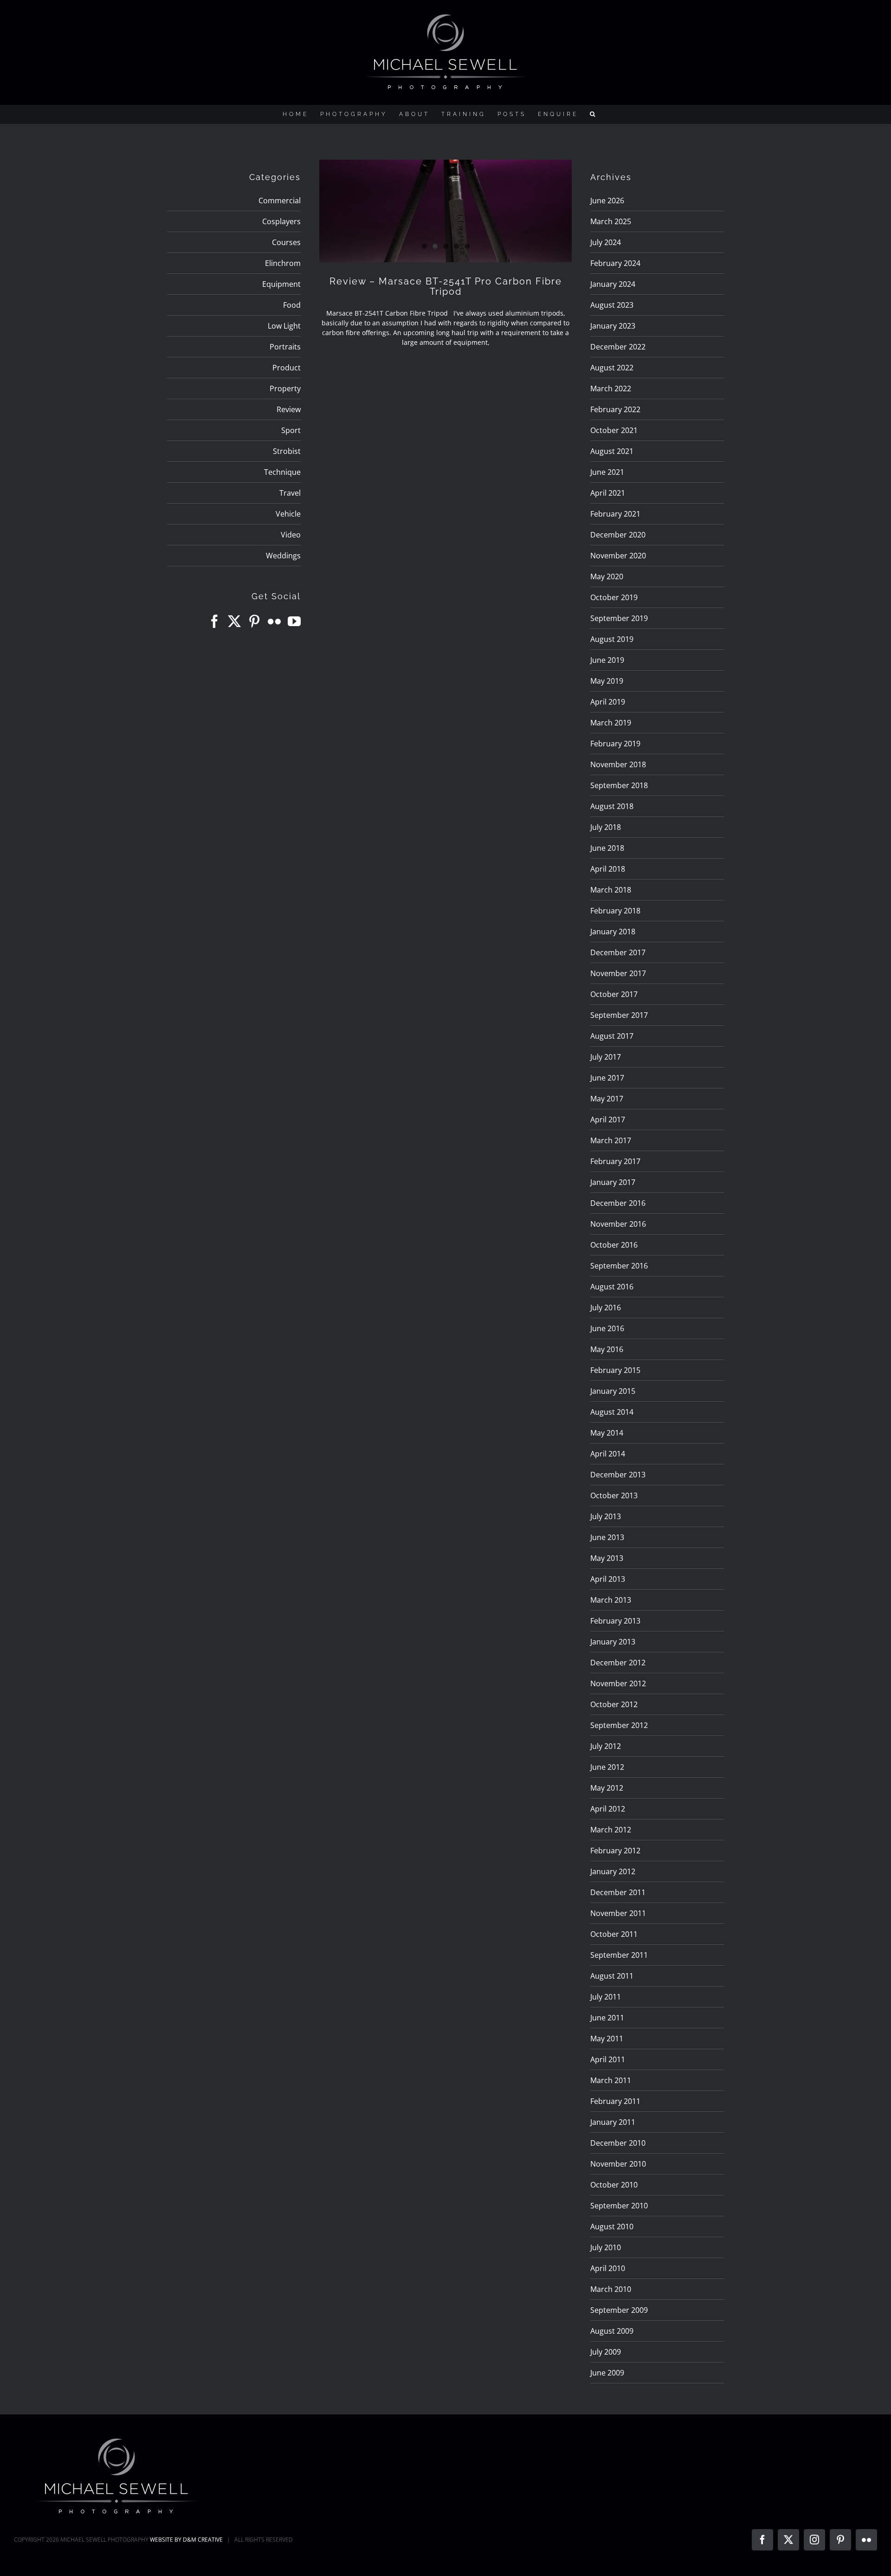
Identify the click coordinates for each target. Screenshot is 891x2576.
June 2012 (607, 1767)
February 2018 (615, 911)
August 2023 (612, 305)
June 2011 (607, 2018)
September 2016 (619, 1266)
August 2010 (612, 2226)
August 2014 (612, 1412)
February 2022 (615, 409)
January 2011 (613, 2122)
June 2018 (607, 848)
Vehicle (288, 514)
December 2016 (618, 1203)
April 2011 (608, 2059)
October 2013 (614, 1495)
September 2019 (619, 618)
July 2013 (606, 1516)
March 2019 (611, 723)
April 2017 (608, 1120)
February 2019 (615, 744)
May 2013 (607, 1558)
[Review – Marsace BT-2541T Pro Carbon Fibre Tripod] (445, 211)
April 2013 (608, 1579)
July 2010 (606, 2247)
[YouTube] (294, 621)
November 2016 (618, 1224)
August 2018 (612, 806)
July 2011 (606, 1997)
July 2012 (606, 1746)
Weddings (283, 556)
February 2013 (615, 1621)
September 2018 (619, 785)
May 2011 (607, 2039)
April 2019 (608, 702)
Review (289, 409)
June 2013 (607, 1537)
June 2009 (607, 2373)
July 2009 (606, 2352)
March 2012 (611, 1830)
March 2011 (611, 2080)
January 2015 (613, 1391)
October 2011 (614, 1934)
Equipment (281, 284)
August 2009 (612, 2331)
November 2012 (618, 1683)
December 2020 (618, 535)
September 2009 (619, 2310)
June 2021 (607, 472)
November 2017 (618, 973)
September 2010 (619, 2206)
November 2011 (618, 1913)
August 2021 (612, 451)
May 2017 (607, 1099)
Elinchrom (283, 263)
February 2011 (615, 2101)
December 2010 (618, 2143)
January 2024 (613, 284)
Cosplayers (281, 221)
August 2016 (612, 1287)
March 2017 (611, 1140)
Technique (282, 472)
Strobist (287, 451)
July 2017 (606, 1057)
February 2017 (615, 1161)
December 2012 (618, 1663)
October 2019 (614, 597)
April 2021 (608, 493)
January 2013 (613, 1642)
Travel (290, 493)
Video (291, 535)
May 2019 (607, 681)
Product (287, 368)
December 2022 (618, 347)
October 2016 (614, 1245)
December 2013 (618, 1475)
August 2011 (612, 1976)
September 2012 (619, 1725)
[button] (594, 114)
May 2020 (607, 576)
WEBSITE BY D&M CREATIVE (186, 2540)
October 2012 (614, 1704)
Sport (291, 430)
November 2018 (618, 764)
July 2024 (606, 242)
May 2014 (607, 1433)
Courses (286, 242)
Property (285, 388)
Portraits (285, 347)
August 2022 (612, 368)
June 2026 (607, 201)
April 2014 (608, 1454)
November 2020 (618, 556)
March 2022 (611, 388)
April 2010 (608, 2268)
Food (292, 305)
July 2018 (606, 827)
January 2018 (613, 932)
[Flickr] (274, 621)
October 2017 (614, 994)
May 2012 (607, 1788)
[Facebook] (214, 621)
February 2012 (615, 1851)
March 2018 (611, 890)
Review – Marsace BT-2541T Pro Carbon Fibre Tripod (446, 286)
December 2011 (618, 1892)
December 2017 (618, 952)
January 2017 (613, 1182)
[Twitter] (234, 621)
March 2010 (611, 2289)
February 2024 (615, 263)
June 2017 (607, 1078)
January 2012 (613, 1871)
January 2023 (613, 326)
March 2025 (611, 221)
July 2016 (606, 1307)
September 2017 (619, 1015)
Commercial (280, 201)
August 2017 (612, 1036)
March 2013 (611, 1600)
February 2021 (615, 514)
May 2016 (607, 1349)
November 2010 (618, 2164)
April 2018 (608, 869)
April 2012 (608, 1809)
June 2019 (607, 660)
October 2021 (614, 430)
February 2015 (615, 1370)
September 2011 (619, 1955)
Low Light (284, 326)
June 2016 (607, 1328)
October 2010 (614, 2185)
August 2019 (612, 639)
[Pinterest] (254, 621)
